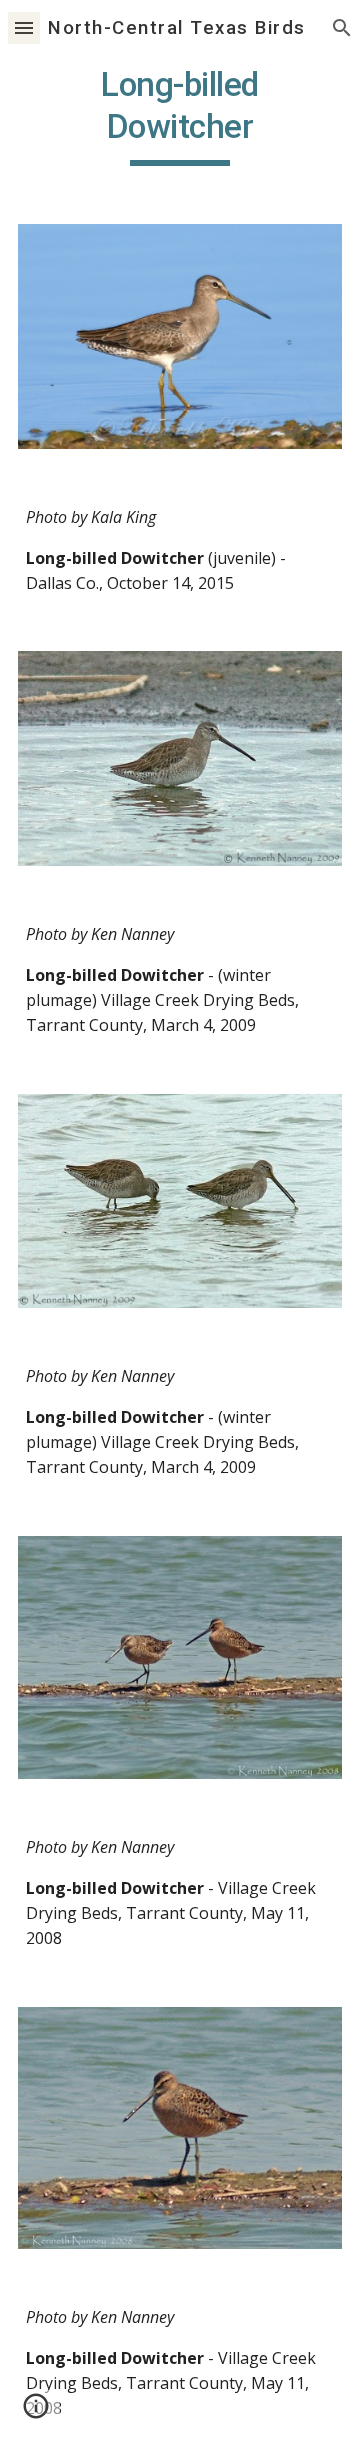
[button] (24, 27)
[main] (180, 115)
